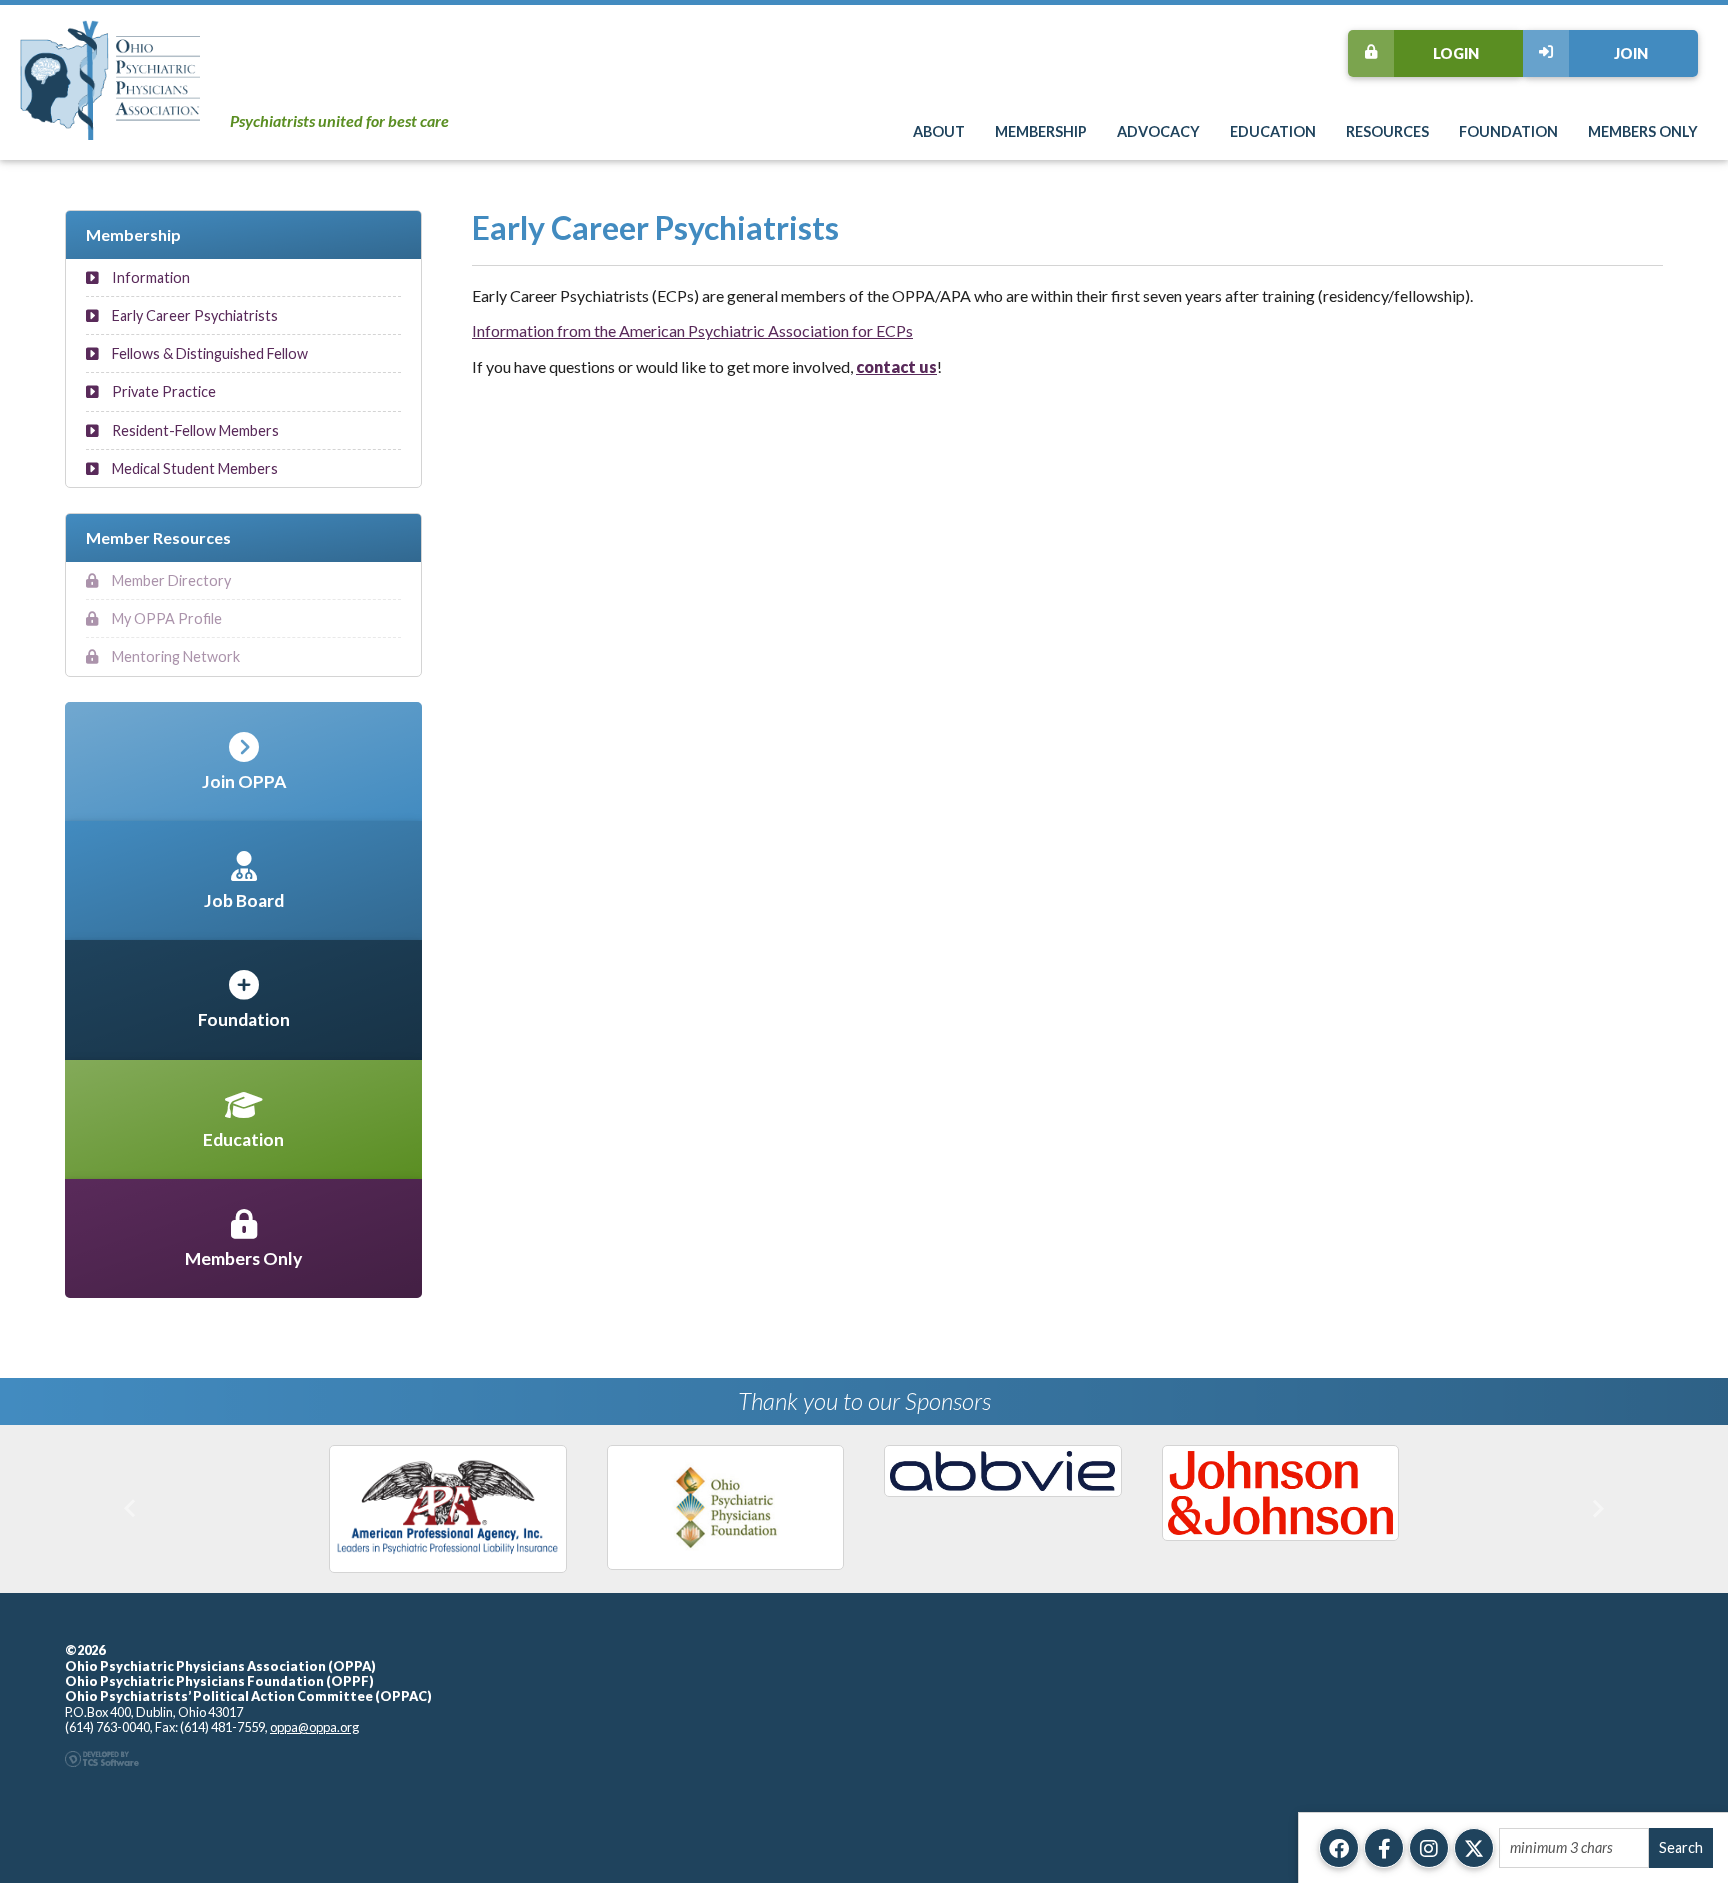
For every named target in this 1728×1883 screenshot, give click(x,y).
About (939, 131)
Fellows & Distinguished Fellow (208, 353)
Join (1631, 53)
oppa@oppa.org (314, 1727)
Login (1456, 53)
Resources (1387, 131)
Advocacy (1158, 131)
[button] (129, 1509)
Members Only (1643, 131)
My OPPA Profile (165, 618)
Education (1273, 131)
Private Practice (162, 391)
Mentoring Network (174, 656)
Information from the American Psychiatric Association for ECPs (692, 330)
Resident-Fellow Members (194, 430)
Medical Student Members (193, 468)
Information (149, 277)
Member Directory (170, 580)
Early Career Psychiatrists (193, 315)
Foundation (1508, 131)
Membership (1041, 131)
